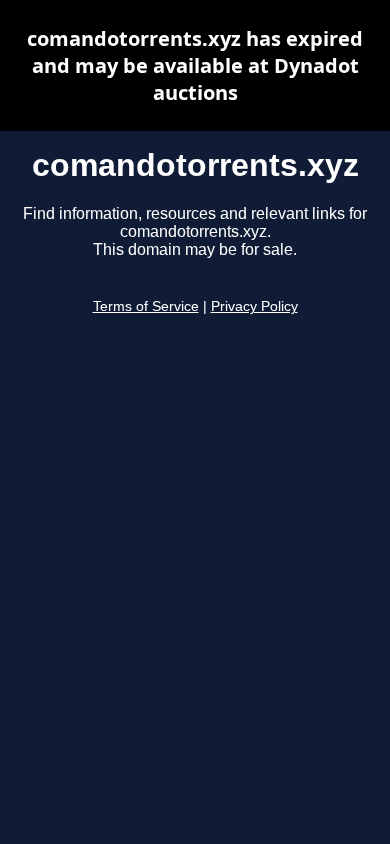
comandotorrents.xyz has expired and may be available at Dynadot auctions (195, 65)
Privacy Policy (254, 306)
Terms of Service (146, 306)
